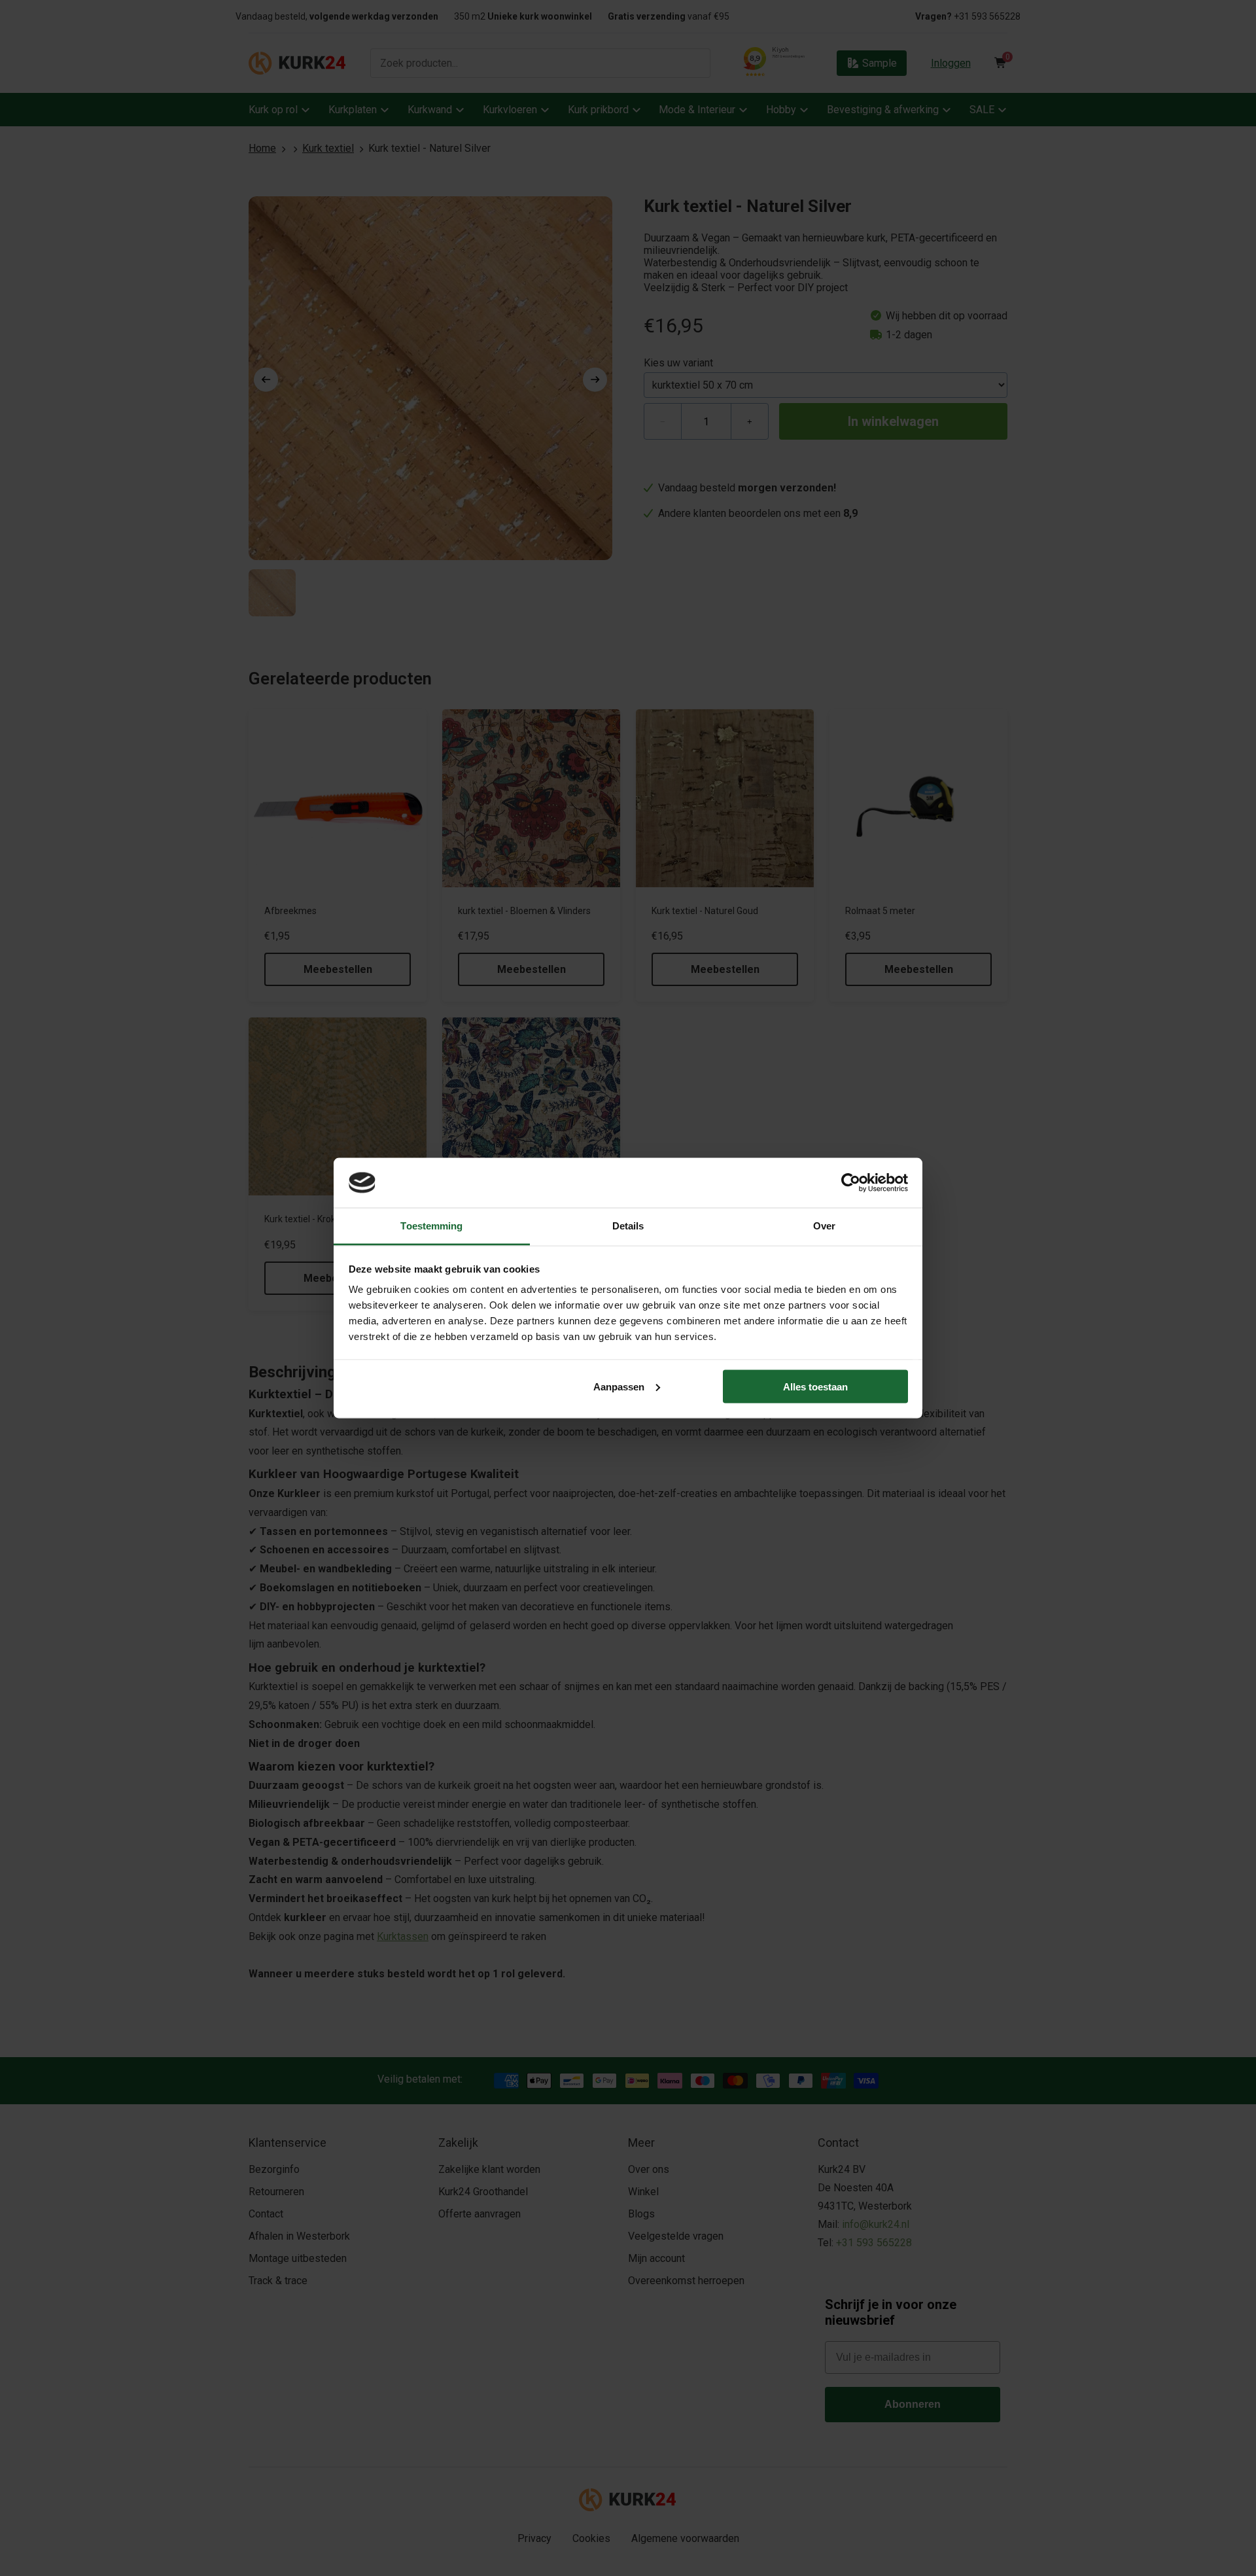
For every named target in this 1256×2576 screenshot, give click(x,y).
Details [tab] (628, 1226)
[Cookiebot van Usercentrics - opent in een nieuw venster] (851, 1182)
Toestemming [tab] (431, 1226)
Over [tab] (824, 1226)
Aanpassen (619, 1386)
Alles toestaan (815, 1386)
